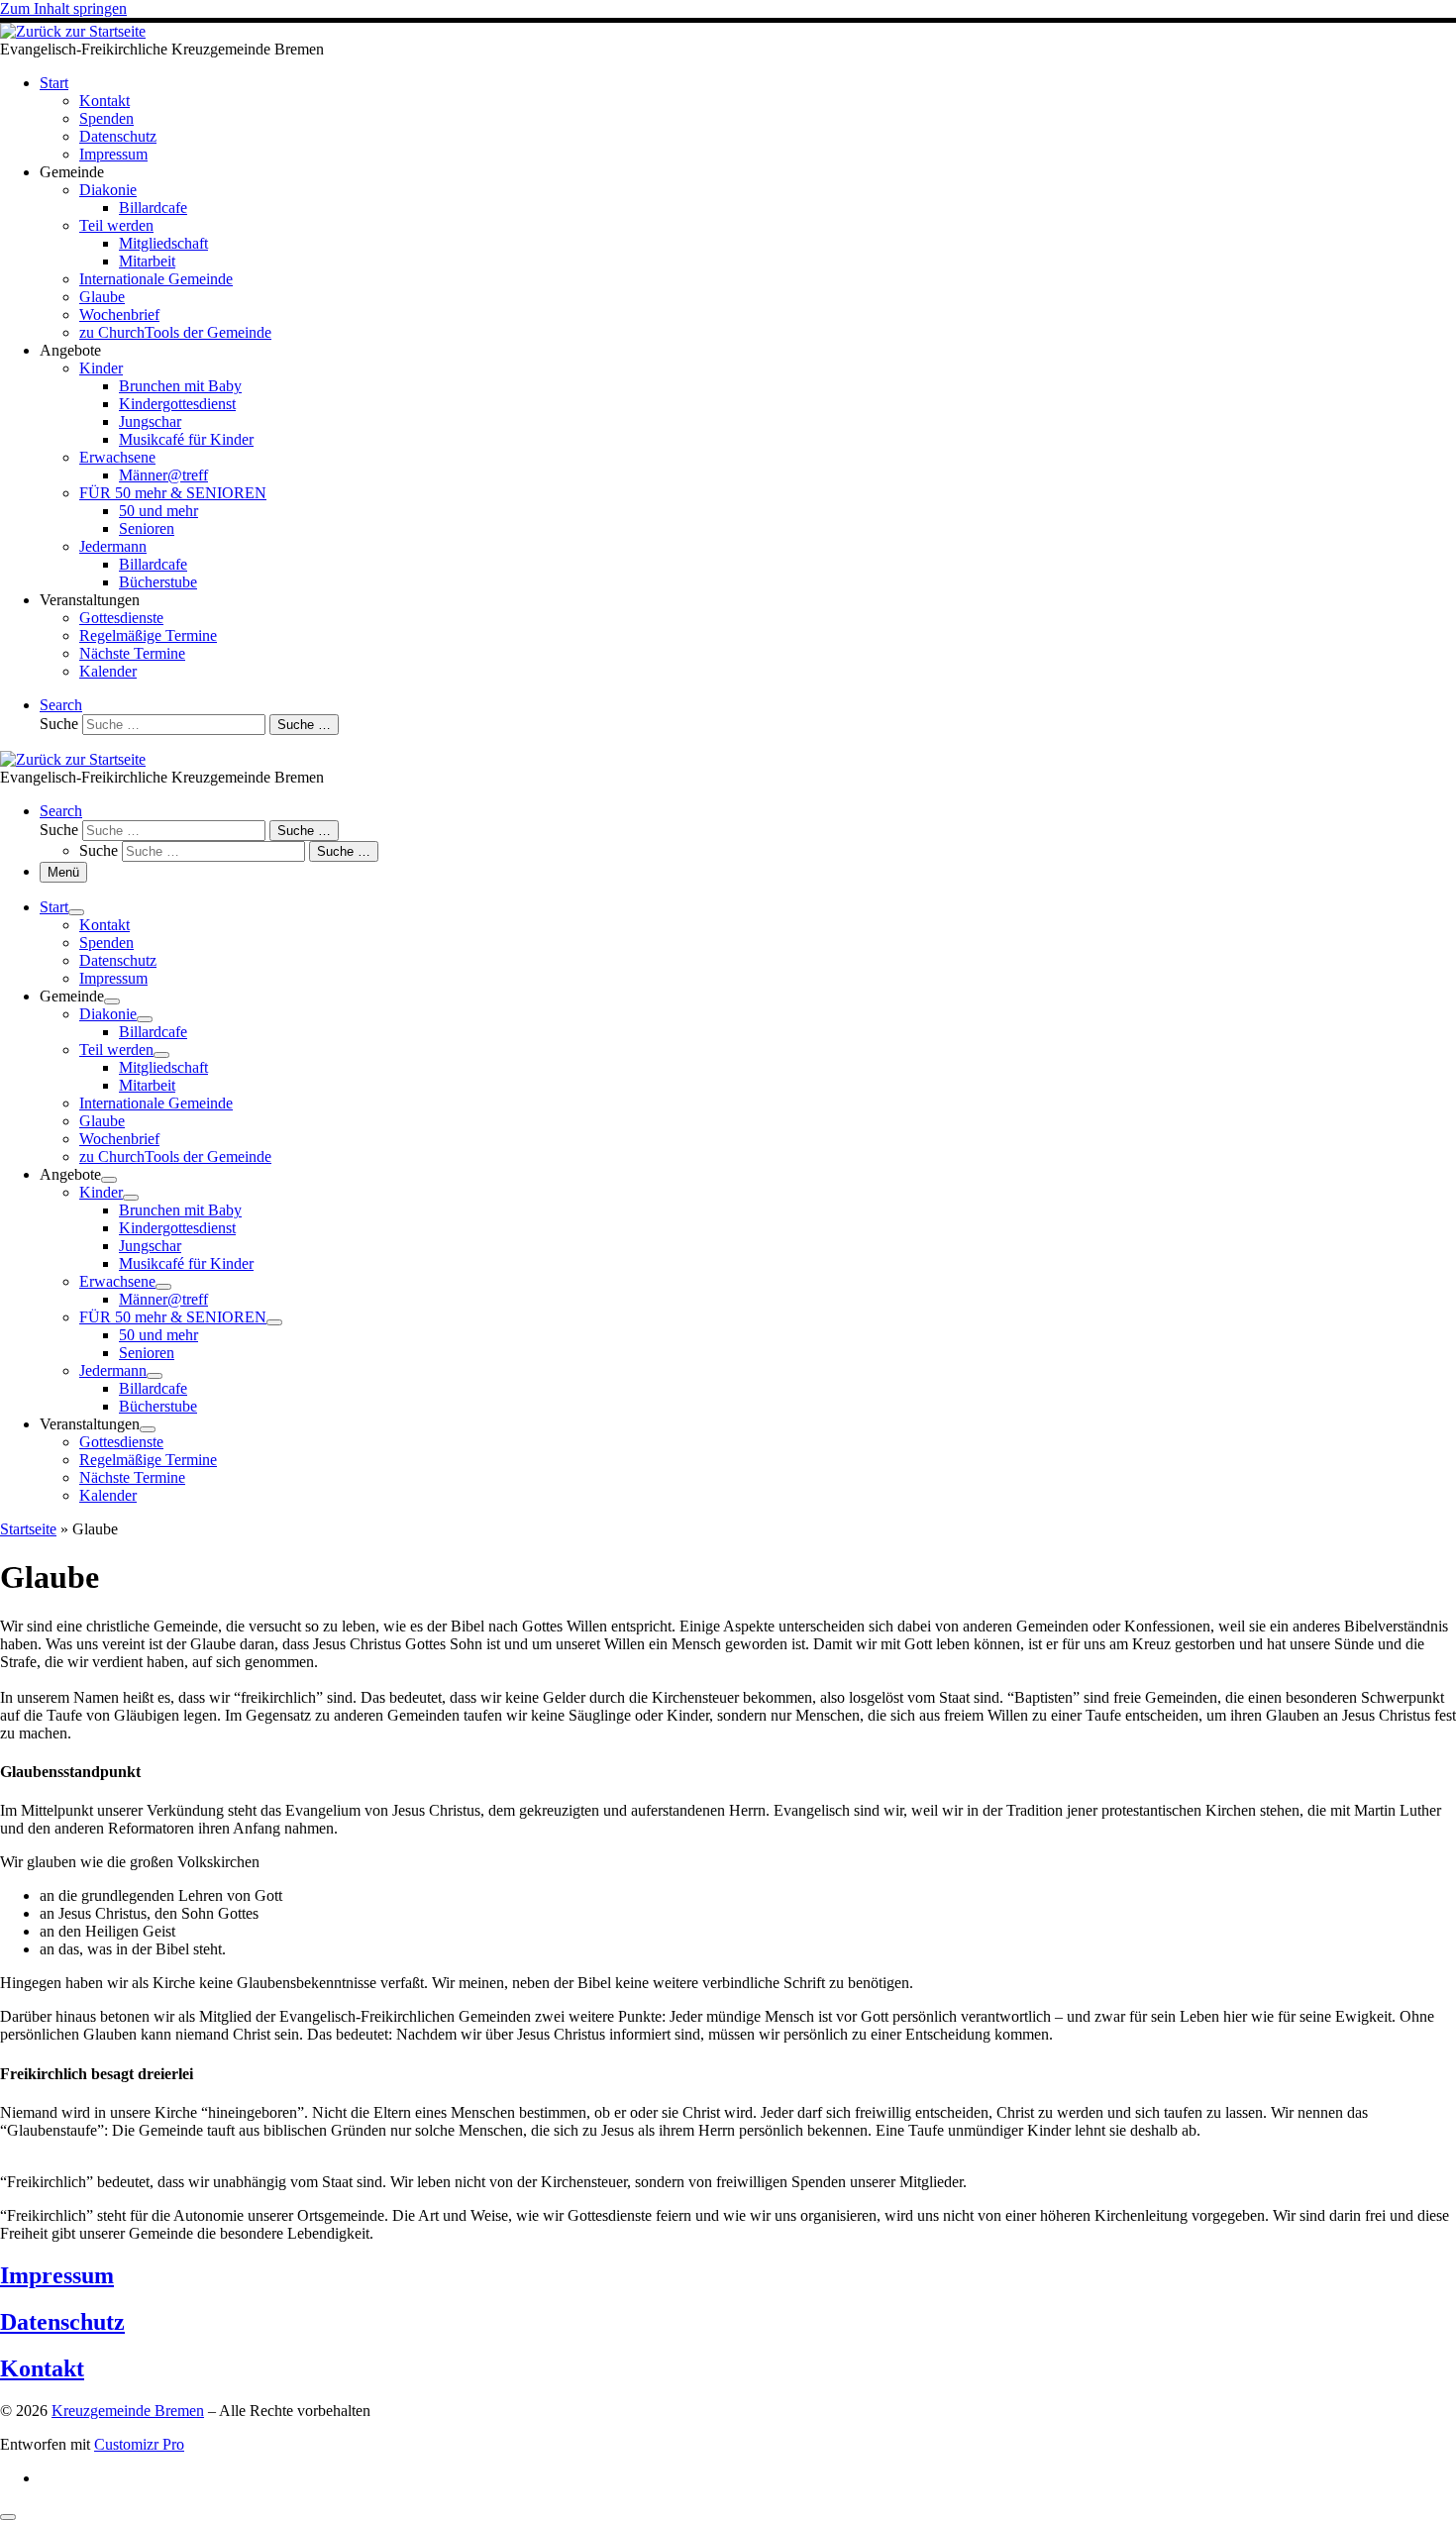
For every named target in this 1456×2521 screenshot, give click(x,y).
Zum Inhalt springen (63, 8)
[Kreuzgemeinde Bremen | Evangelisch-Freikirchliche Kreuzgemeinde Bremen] (73, 31)
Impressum (57, 2275)
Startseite (28, 1529)
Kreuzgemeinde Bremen (128, 2411)
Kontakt (42, 2368)
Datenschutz (62, 2322)
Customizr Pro (139, 2444)
